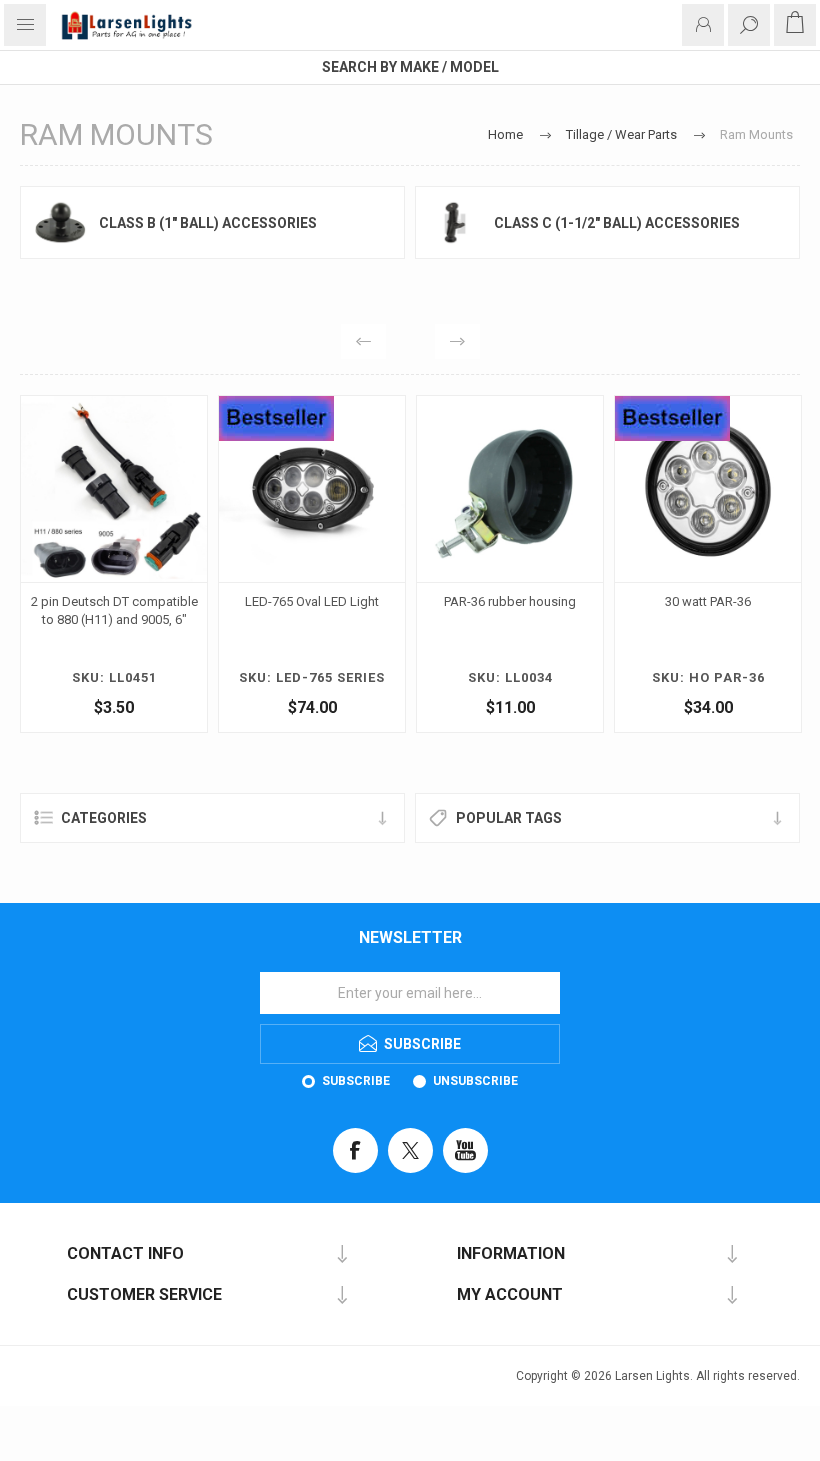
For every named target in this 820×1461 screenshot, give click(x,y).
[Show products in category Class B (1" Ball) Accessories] (60, 222)
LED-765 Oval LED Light (202, 601)
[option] (202, 569)
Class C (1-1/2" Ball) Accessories (617, 223)
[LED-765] (202, 489)
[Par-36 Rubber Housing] (400, 489)
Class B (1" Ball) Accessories (208, 223)
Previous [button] (363, 341)
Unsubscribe (475, 1081)
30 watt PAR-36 (598, 601)
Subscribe (356, 1081)
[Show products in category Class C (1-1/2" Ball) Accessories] (455, 222)
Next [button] (457, 341)
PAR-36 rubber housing (400, 601)
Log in (703, 25)
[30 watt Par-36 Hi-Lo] (598, 489)
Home (505, 134)
